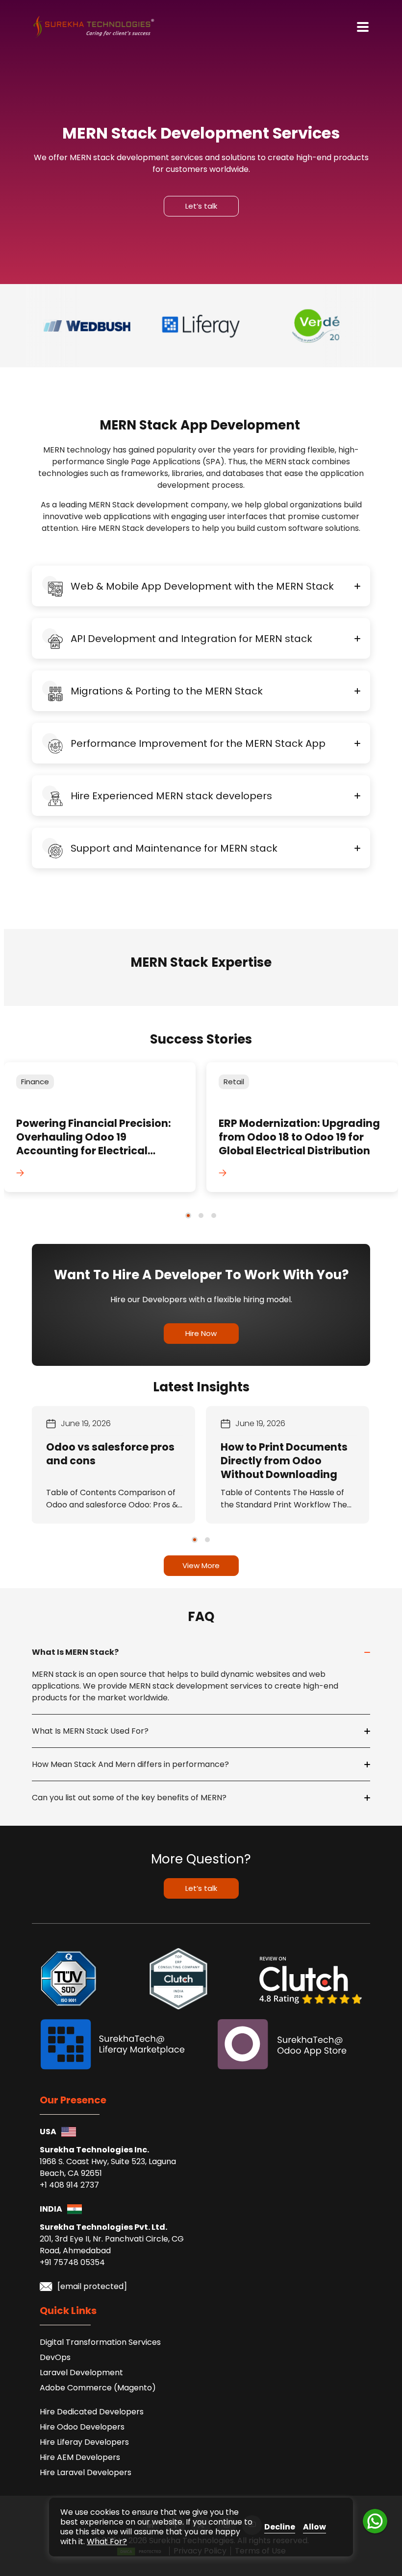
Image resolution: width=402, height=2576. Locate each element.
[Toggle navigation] (363, 27)
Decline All (280, 2527)
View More (201, 1565)
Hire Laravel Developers (86, 2472)
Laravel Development (81, 2373)
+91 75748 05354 (72, 2262)
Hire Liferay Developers (84, 2442)
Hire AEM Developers (80, 2457)
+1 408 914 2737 (69, 2185)
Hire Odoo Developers (82, 2427)
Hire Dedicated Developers (92, 2412)
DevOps (55, 2357)
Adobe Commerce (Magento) (98, 2388)
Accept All (314, 2527)
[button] (188, 1216)
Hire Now (201, 1333)
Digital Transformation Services (100, 2342)
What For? (107, 2541)
